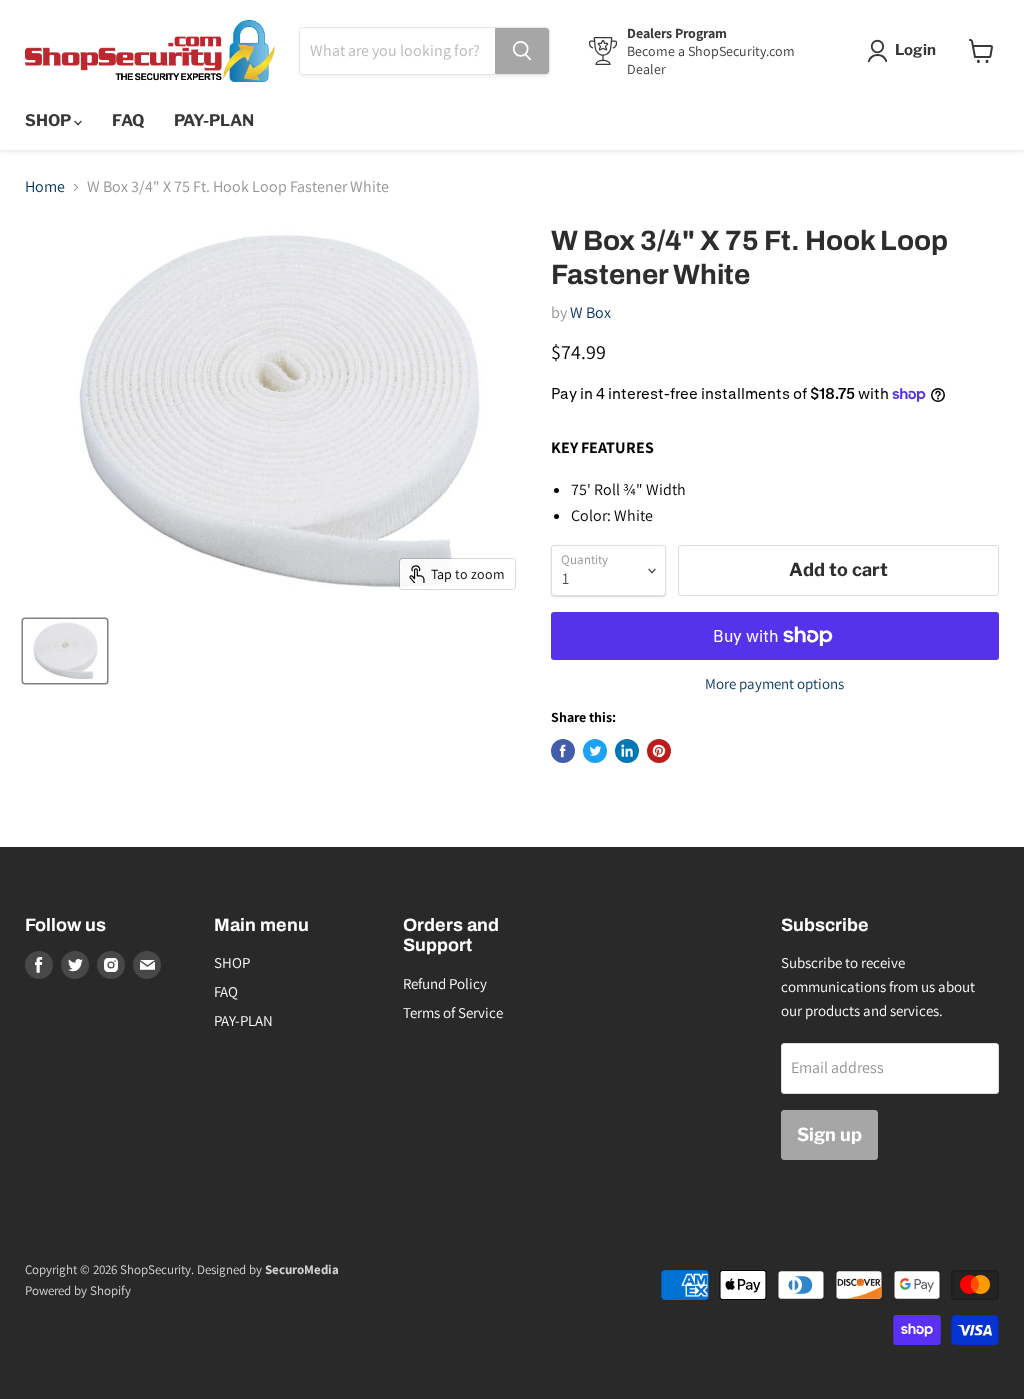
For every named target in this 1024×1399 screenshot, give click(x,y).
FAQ (128, 120)
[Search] (522, 51)
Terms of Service (453, 1012)
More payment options (774, 683)
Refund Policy (445, 983)
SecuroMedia (302, 1269)
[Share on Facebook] (563, 751)
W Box (590, 312)
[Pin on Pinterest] (659, 751)
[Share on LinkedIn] (627, 751)
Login (915, 50)
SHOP (49, 120)
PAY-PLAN (214, 120)
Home (45, 187)
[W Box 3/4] (65, 651)
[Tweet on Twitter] (595, 751)
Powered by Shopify (78, 1290)
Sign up (829, 1134)
